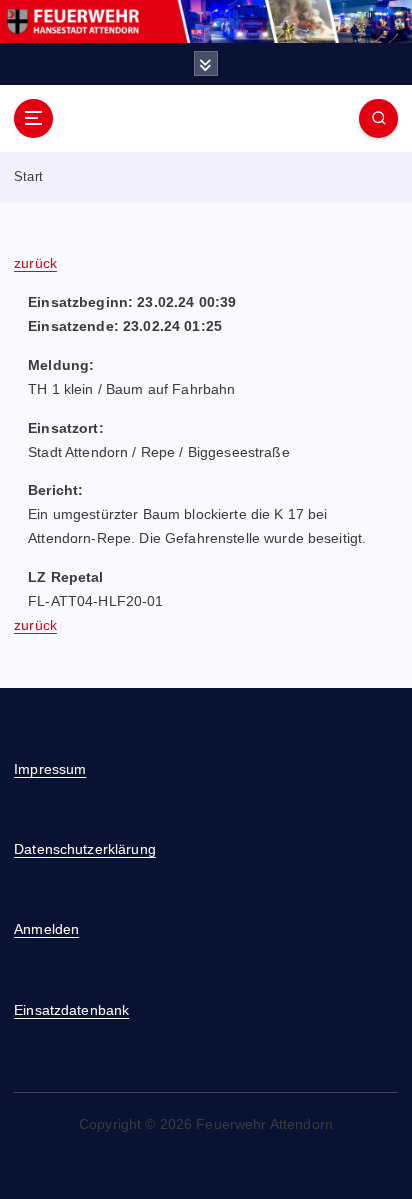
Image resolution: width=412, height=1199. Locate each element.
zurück (35, 263)
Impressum (50, 769)
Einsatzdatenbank (71, 1010)
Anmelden (46, 929)
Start (28, 176)
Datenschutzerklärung (85, 849)
